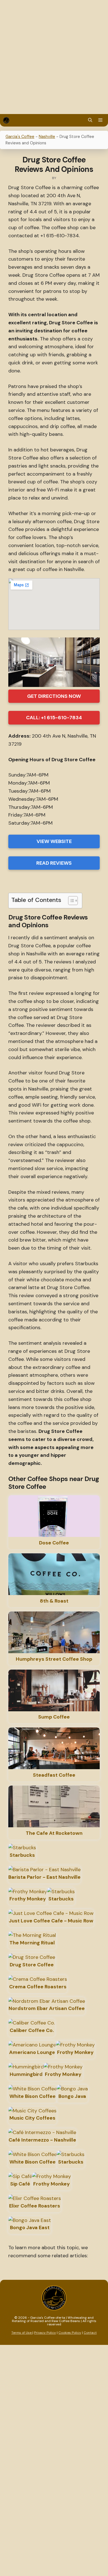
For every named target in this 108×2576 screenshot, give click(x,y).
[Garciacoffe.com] (6, 120)
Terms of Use (22, 2333)
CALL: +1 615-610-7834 (54, 718)
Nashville (47, 137)
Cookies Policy (70, 2333)
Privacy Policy (45, 2333)
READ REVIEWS (54, 863)
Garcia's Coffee (20, 137)
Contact (90, 2333)
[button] (90, 120)
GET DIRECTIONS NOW (54, 696)
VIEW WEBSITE (54, 841)
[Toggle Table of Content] (70, 901)
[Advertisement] (54, 57)
